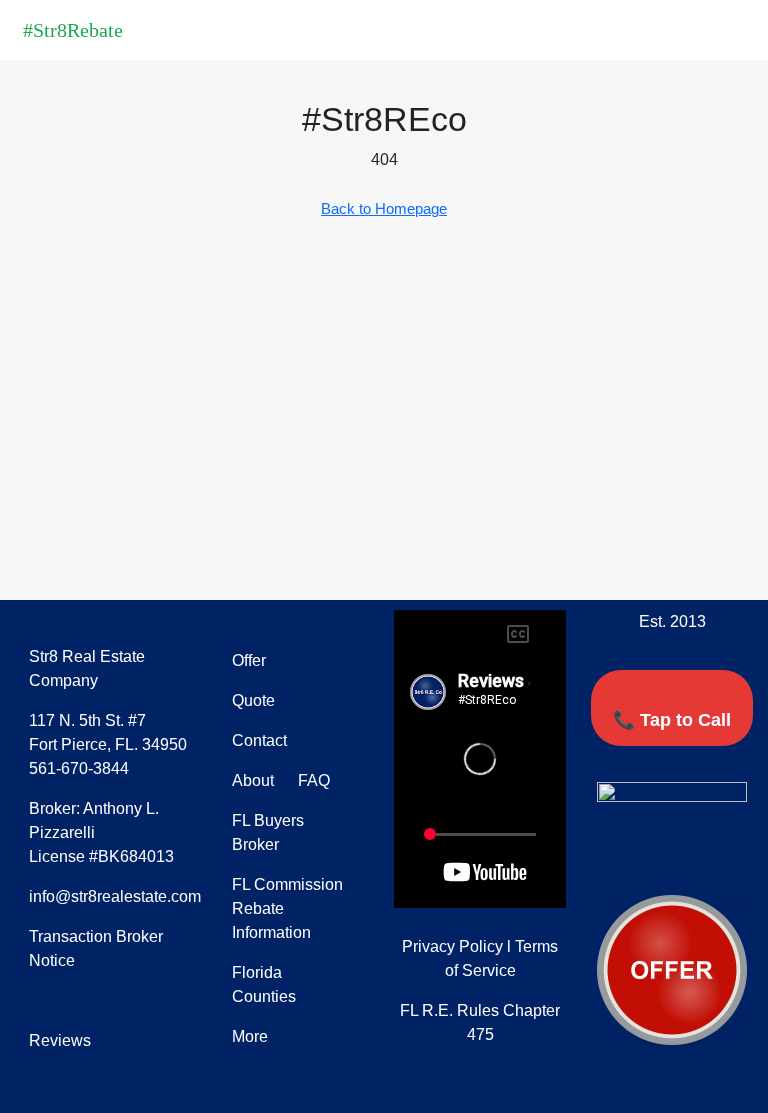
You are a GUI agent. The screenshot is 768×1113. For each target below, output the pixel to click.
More (250, 1036)
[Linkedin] (691, 859)
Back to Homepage (384, 208)
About (253, 780)
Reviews (60, 1040)
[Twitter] (654, 859)
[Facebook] (617, 859)
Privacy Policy (452, 946)
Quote (253, 700)
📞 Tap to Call (672, 720)
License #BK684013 (101, 856)
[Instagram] (728, 859)
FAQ (312, 780)
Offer (249, 660)
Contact (259, 740)
